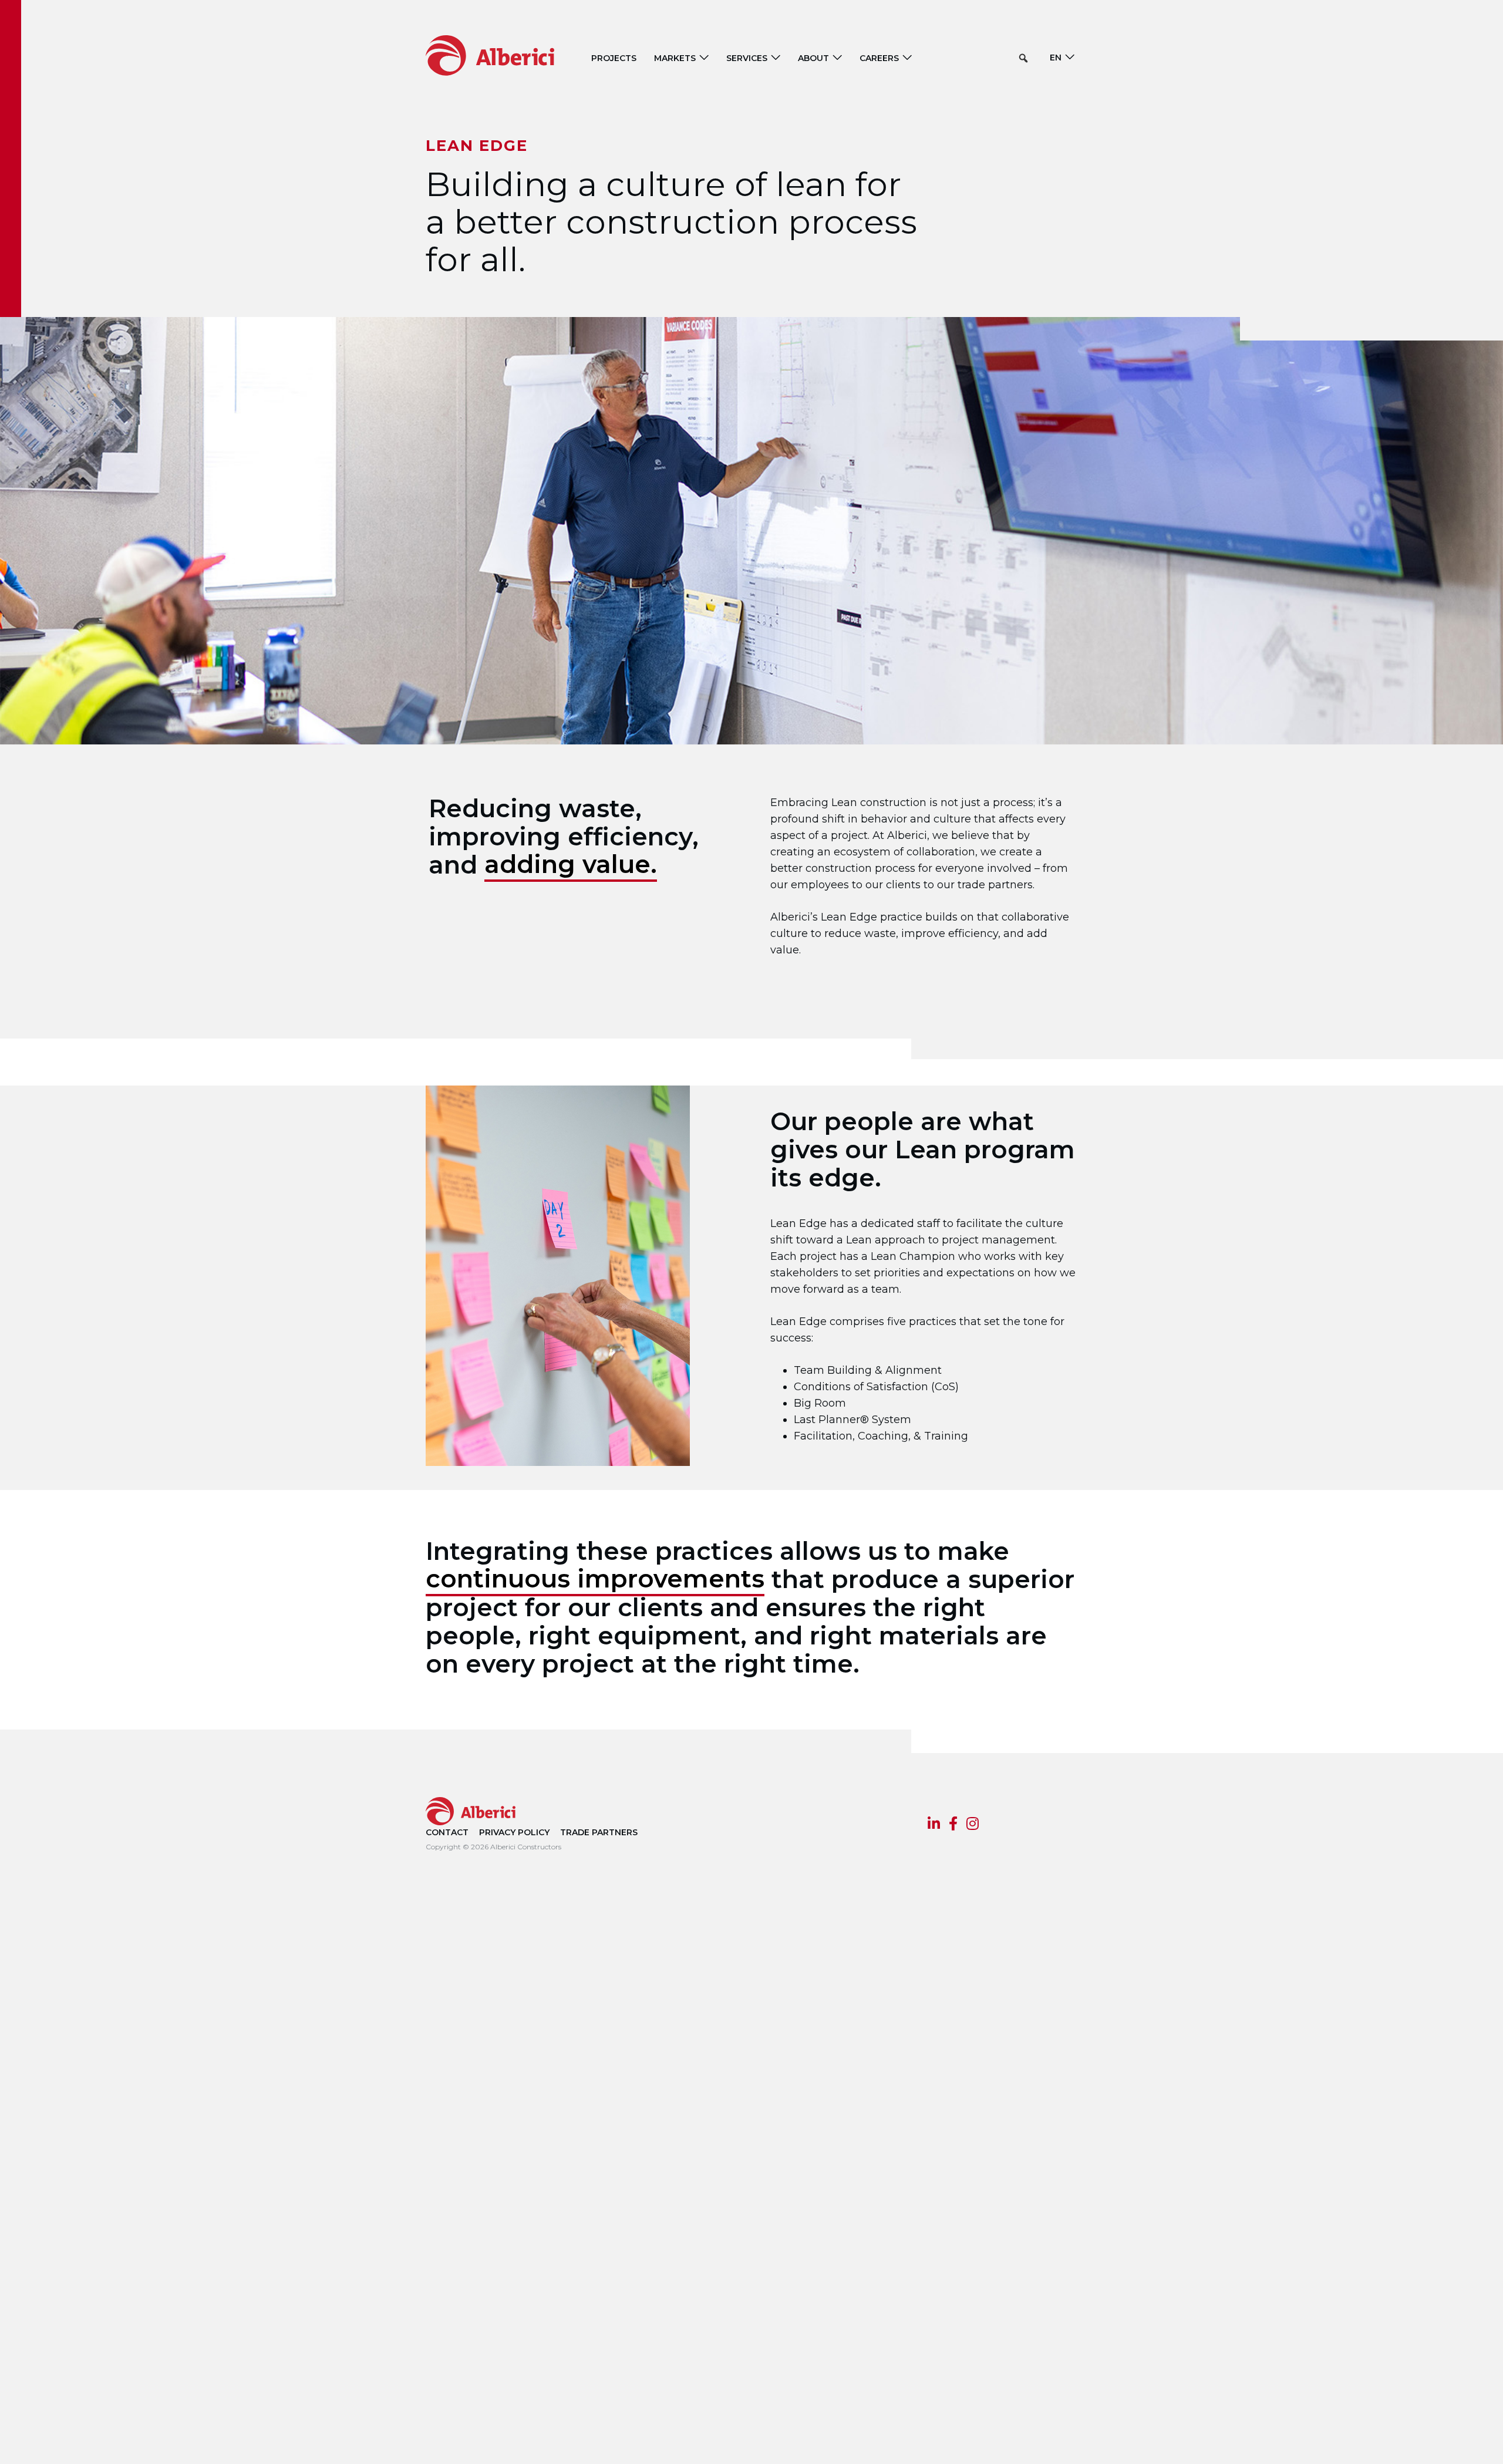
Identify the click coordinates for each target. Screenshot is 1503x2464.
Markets (675, 58)
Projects (614, 58)
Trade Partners (599, 1832)
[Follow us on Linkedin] (934, 1825)
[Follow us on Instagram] (973, 1825)
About (813, 58)
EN (1056, 58)
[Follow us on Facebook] (953, 1825)
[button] (1023, 58)
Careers (879, 58)
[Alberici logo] (508, 55)
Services (747, 58)
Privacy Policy (514, 1832)
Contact (447, 1832)
